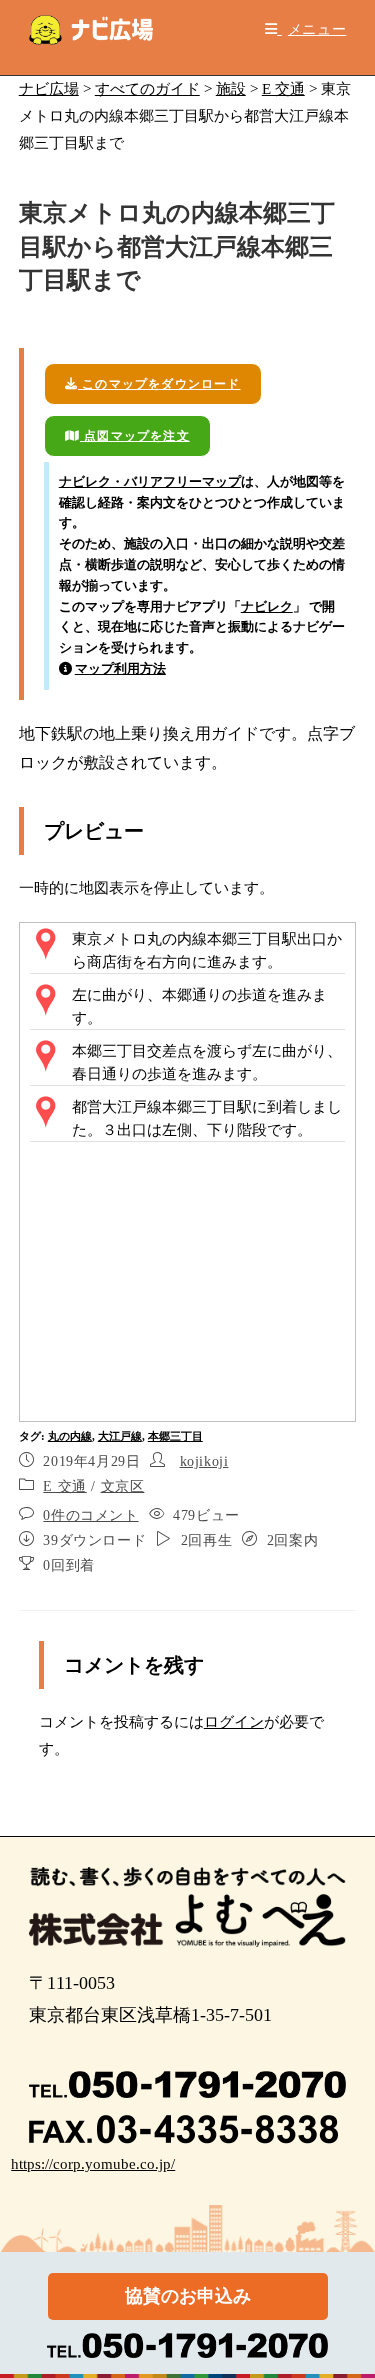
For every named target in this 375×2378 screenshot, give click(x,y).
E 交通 (64, 1486)
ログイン (234, 1722)
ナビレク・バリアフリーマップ (150, 481)
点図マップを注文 (135, 436)
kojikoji (204, 1461)
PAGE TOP (347, 2290)
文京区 (123, 1486)
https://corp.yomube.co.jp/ (93, 2164)
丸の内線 (70, 1436)
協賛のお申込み (188, 2296)
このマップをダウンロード (159, 384)
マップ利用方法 (120, 668)
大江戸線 (120, 1436)
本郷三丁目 (175, 1436)
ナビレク (267, 606)
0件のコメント (90, 1515)
